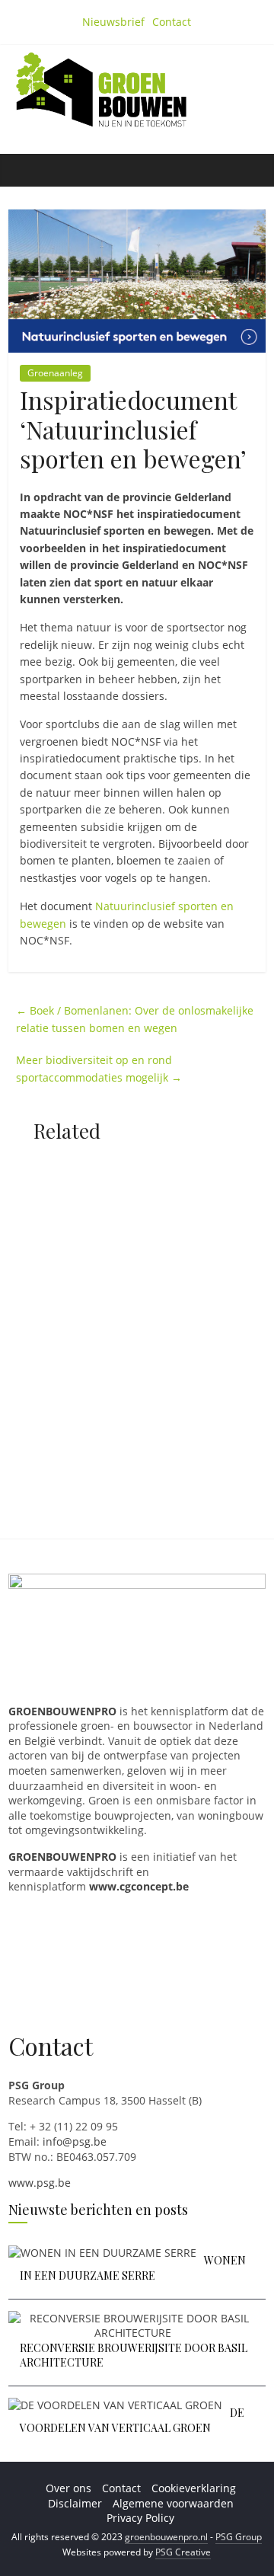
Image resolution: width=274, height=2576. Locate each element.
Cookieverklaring (194, 2488)
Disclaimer (75, 2503)
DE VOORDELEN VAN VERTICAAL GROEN (132, 2420)
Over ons (68, 2488)
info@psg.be (75, 2141)
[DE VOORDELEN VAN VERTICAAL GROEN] (115, 2405)
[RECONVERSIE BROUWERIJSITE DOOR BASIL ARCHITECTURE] (133, 2318)
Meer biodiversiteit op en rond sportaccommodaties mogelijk (99, 1068)
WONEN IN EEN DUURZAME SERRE (133, 2268)
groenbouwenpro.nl (166, 2537)
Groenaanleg (55, 373)
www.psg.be (40, 2183)
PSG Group (239, 2537)
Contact (172, 22)
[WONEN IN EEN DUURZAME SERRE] (102, 2253)
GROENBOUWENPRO (62, 1857)
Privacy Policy (140, 2518)
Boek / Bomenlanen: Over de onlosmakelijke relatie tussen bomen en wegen (135, 1019)
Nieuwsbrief (113, 22)
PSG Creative (183, 2552)
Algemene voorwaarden (173, 2503)
